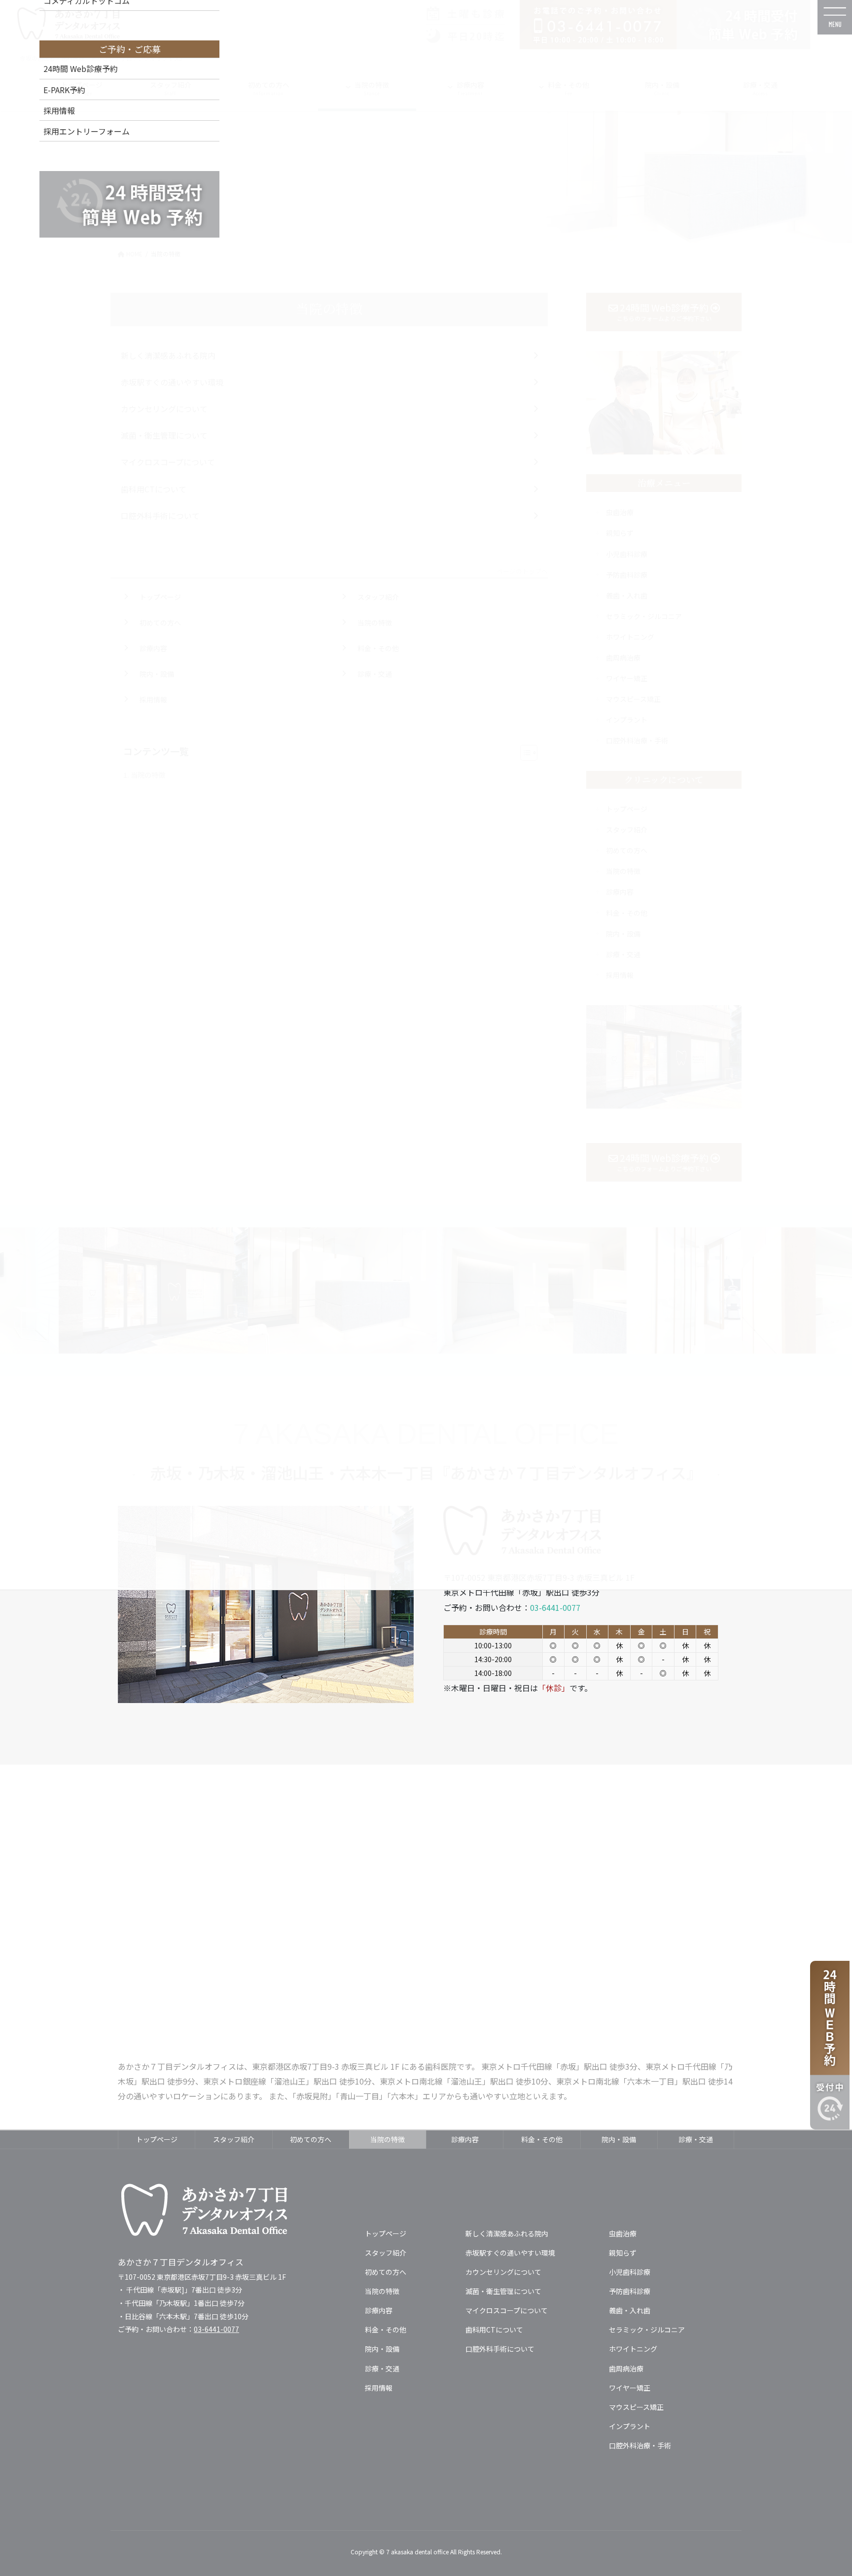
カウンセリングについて (503, 2272)
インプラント (630, 2426)
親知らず (623, 2253)
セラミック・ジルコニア (647, 2330)
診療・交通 (696, 2139)
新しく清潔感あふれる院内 (507, 2233)
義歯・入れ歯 (630, 2310)
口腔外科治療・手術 (640, 2445)
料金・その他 (542, 2139)
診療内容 (465, 2139)
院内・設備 (619, 2139)
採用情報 (59, 110)
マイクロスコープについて (507, 2310)
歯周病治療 (626, 2368)
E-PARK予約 (64, 90)
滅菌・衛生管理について (503, 2291)
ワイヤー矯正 (630, 2388)
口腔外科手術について (500, 2349)
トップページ (157, 2139)
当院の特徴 (388, 2139)
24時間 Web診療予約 (81, 69)
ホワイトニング (633, 2349)
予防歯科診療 (630, 2291)
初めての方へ (311, 2139)
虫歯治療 (623, 2233)
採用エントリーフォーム (87, 131)
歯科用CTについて (494, 2330)
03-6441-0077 (555, 1607)
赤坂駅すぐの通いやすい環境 (510, 2253)
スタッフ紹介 (234, 2139)
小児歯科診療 (630, 2272)
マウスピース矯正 (636, 2407)
